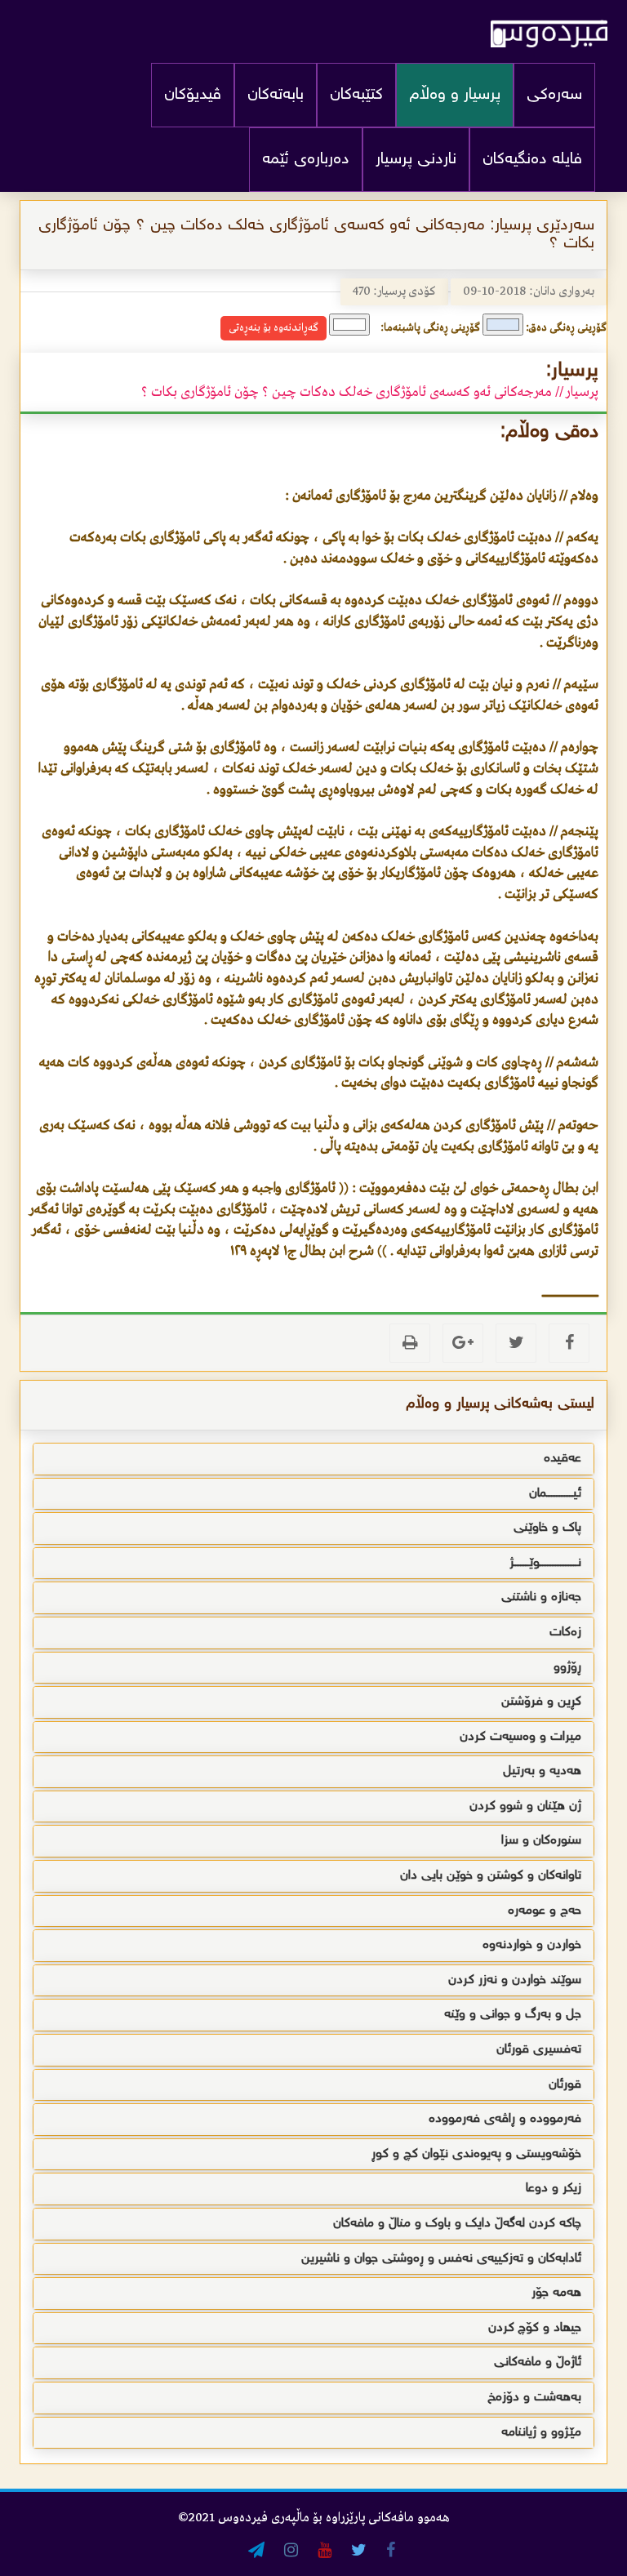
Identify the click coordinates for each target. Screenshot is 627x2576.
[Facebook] (569, 1343)
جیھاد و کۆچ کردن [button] (535, 2328)
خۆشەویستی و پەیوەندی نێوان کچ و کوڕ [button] (476, 2154)
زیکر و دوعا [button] (554, 2189)
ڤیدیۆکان (193, 95)
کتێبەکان (356, 95)
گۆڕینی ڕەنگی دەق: (566, 328)
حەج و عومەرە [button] (545, 1911)
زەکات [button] (565, 1633)
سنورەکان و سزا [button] (541, 1841)
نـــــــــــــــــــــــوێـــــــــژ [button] (545, 1563)
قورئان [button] (565, 2085)
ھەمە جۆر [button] (556, 2293)
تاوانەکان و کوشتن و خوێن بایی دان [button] (491, 1876)
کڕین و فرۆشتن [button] (541, 1702)
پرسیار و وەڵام (455, 95)
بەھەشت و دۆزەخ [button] (534, 2398)
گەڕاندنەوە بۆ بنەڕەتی (273, 328)
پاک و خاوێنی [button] (547, 1528)
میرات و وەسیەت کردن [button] (520, 1737)
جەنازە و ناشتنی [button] (541, 1597)
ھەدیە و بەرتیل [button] (542, 1771)
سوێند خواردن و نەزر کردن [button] (515, 1980)
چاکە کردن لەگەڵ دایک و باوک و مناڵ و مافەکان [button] (457, 2224)
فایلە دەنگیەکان (532, 160)
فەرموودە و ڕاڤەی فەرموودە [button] (505, 2119)
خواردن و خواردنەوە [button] (532, 1945)
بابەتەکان (276, 95)
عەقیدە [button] (563, 1459)
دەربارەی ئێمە (306, 160)
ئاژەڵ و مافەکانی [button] (538, 2362)
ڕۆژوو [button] (567, 1668)
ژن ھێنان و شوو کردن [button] (525, 1806)
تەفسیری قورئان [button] (539, 2050)
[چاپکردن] (410, 1343)
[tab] (313, 1459)
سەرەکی (554, 95)
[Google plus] (463, 1343)
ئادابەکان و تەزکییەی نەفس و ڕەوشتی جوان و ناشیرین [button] (441, 2259)
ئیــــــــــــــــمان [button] (555, 1494)
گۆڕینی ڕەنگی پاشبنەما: (430, 328)
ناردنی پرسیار (416, 160)
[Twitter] (516, 1343)
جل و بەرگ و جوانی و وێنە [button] (513, 2015)
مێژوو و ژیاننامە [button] (541, 2433)
